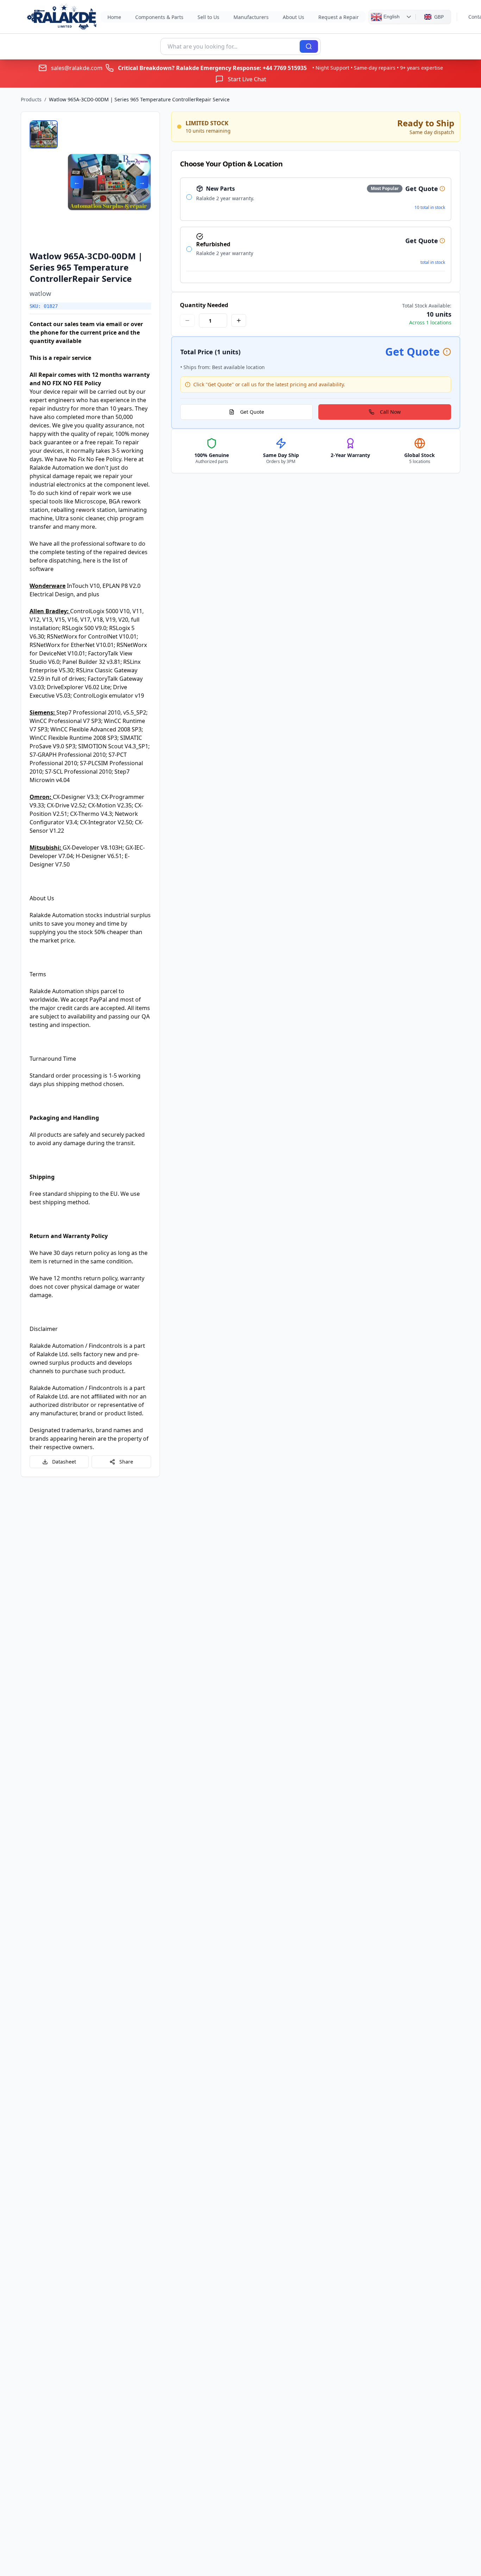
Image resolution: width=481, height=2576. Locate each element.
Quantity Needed (204, 305)
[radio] (189, 197)
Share (126, 1462)
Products (31, 99)
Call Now (390, 412)
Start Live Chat (247, 79)
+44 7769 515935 (285, 68)
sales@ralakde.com (77, 68)
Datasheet (64, 1462)
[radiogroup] (316, 230)
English (391, 16)
